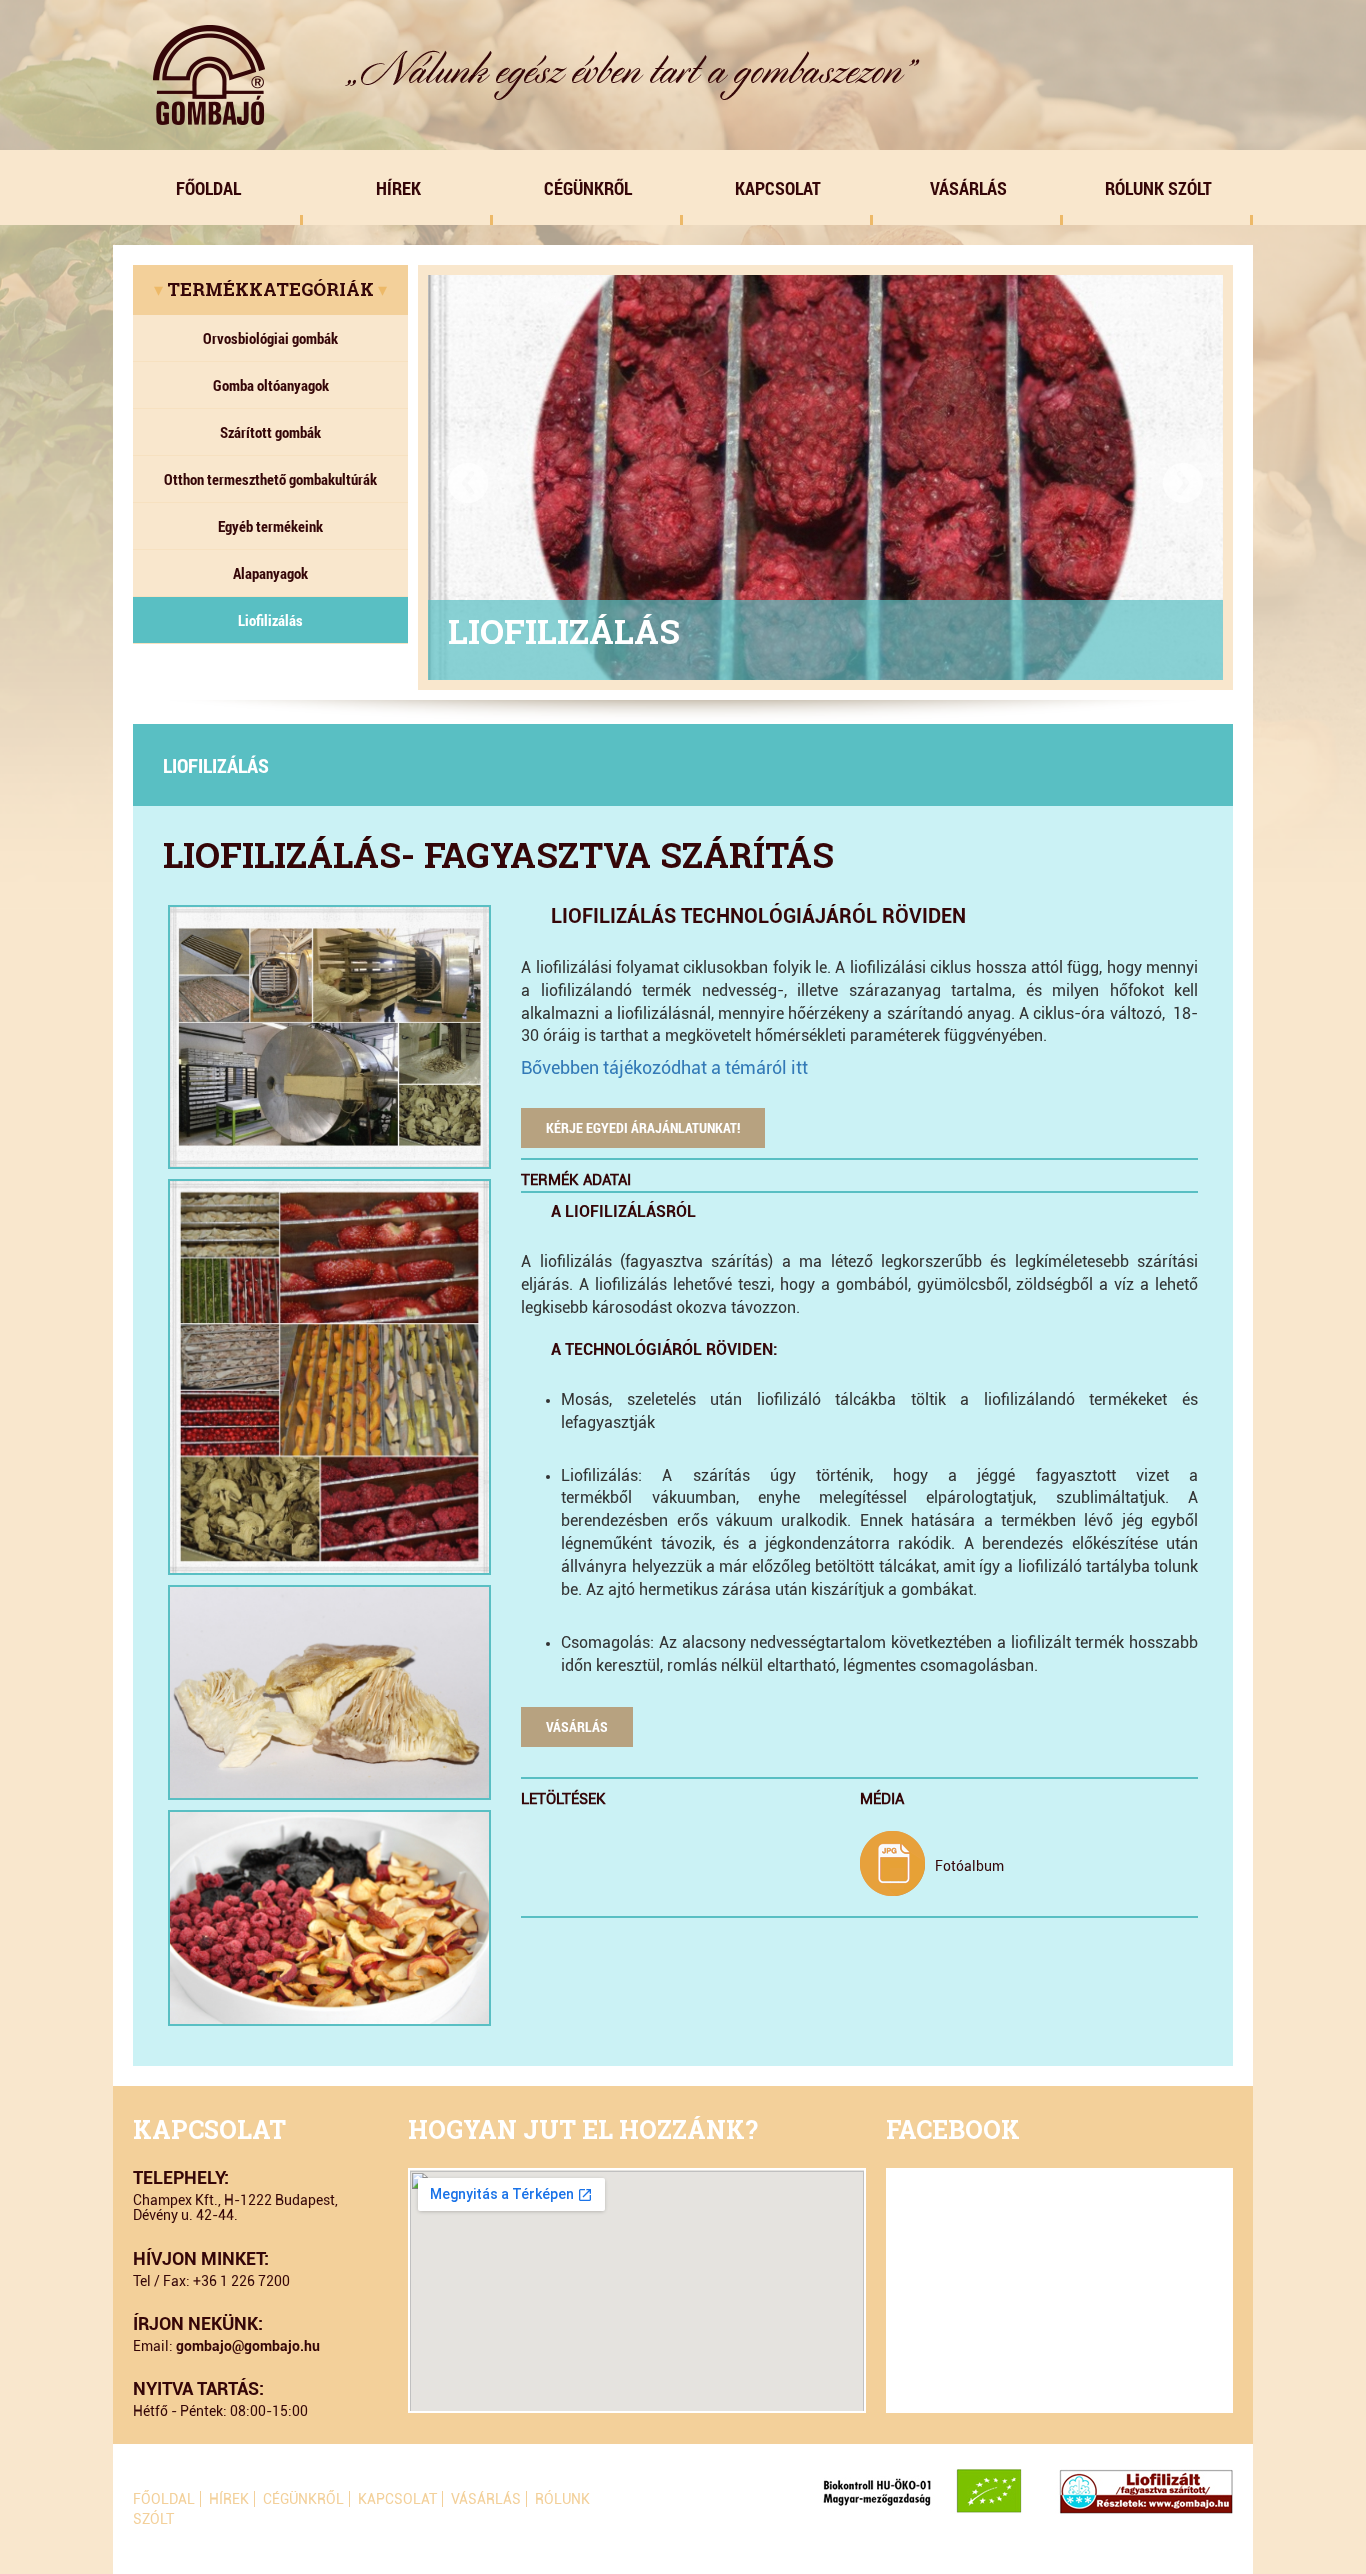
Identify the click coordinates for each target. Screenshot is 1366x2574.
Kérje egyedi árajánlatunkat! (643, 1127)
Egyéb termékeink (270, 526)
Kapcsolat (778, 188)
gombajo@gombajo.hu (248, 2346)
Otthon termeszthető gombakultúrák (270, 479)
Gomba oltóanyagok (271, 385)
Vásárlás (968, 188)
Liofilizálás (270, 620)
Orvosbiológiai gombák (270, 338)
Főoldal (208, 188)
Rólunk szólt (1158, 188)
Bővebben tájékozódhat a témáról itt (664, 1067)
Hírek (398, 188)
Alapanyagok (270, 573)
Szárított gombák (270, 432)
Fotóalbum (969, 1866)
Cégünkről (588, 188)
